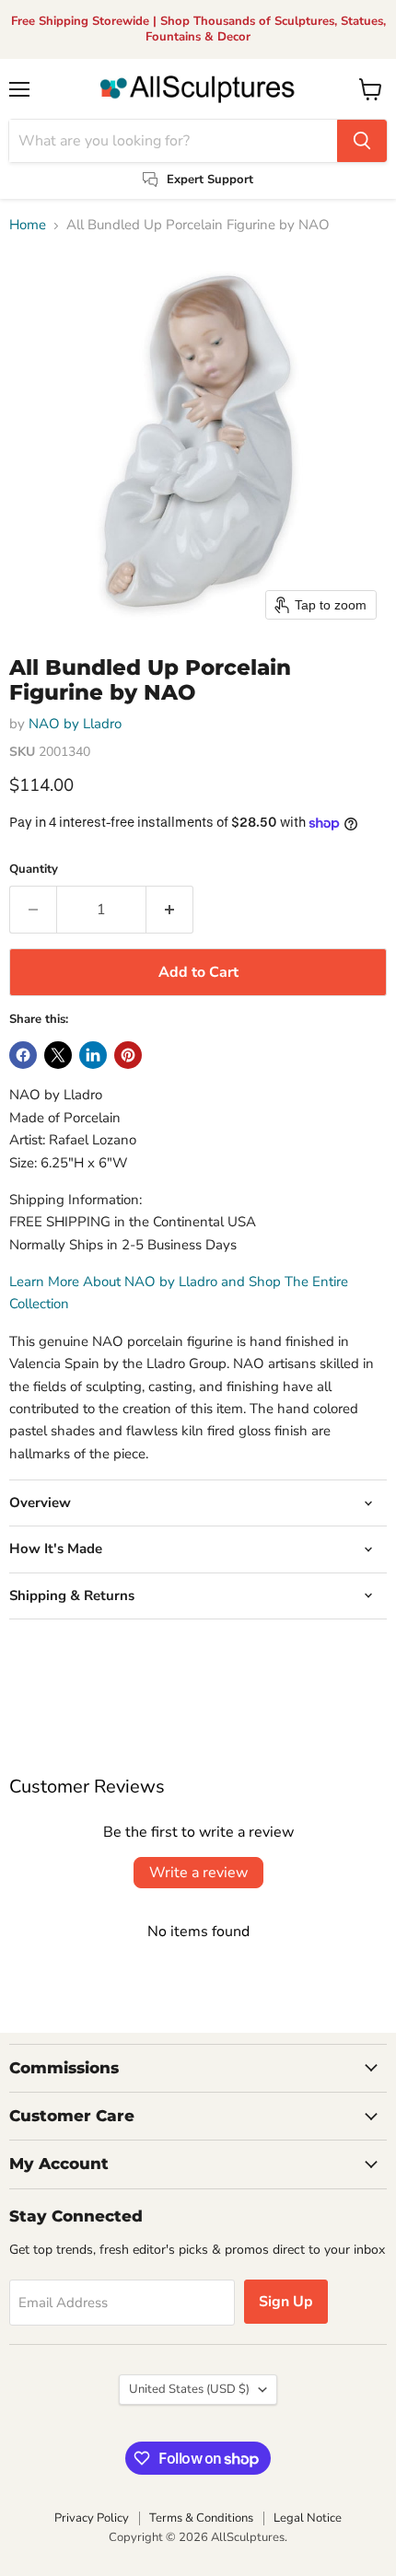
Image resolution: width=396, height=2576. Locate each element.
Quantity (34, 870)
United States (189, 2389)
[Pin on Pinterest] (128, 1055)
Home (28, 225)
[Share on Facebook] (23, 1055)
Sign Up (286, 2302)
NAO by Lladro (75, 724)
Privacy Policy (92, 2518)
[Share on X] (58, 1055)
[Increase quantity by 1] (170, 910)
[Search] (362, 141)
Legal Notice (308, 2518)
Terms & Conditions (201, 2518)
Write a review (198, 1873)
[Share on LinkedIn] (93, 1055)
